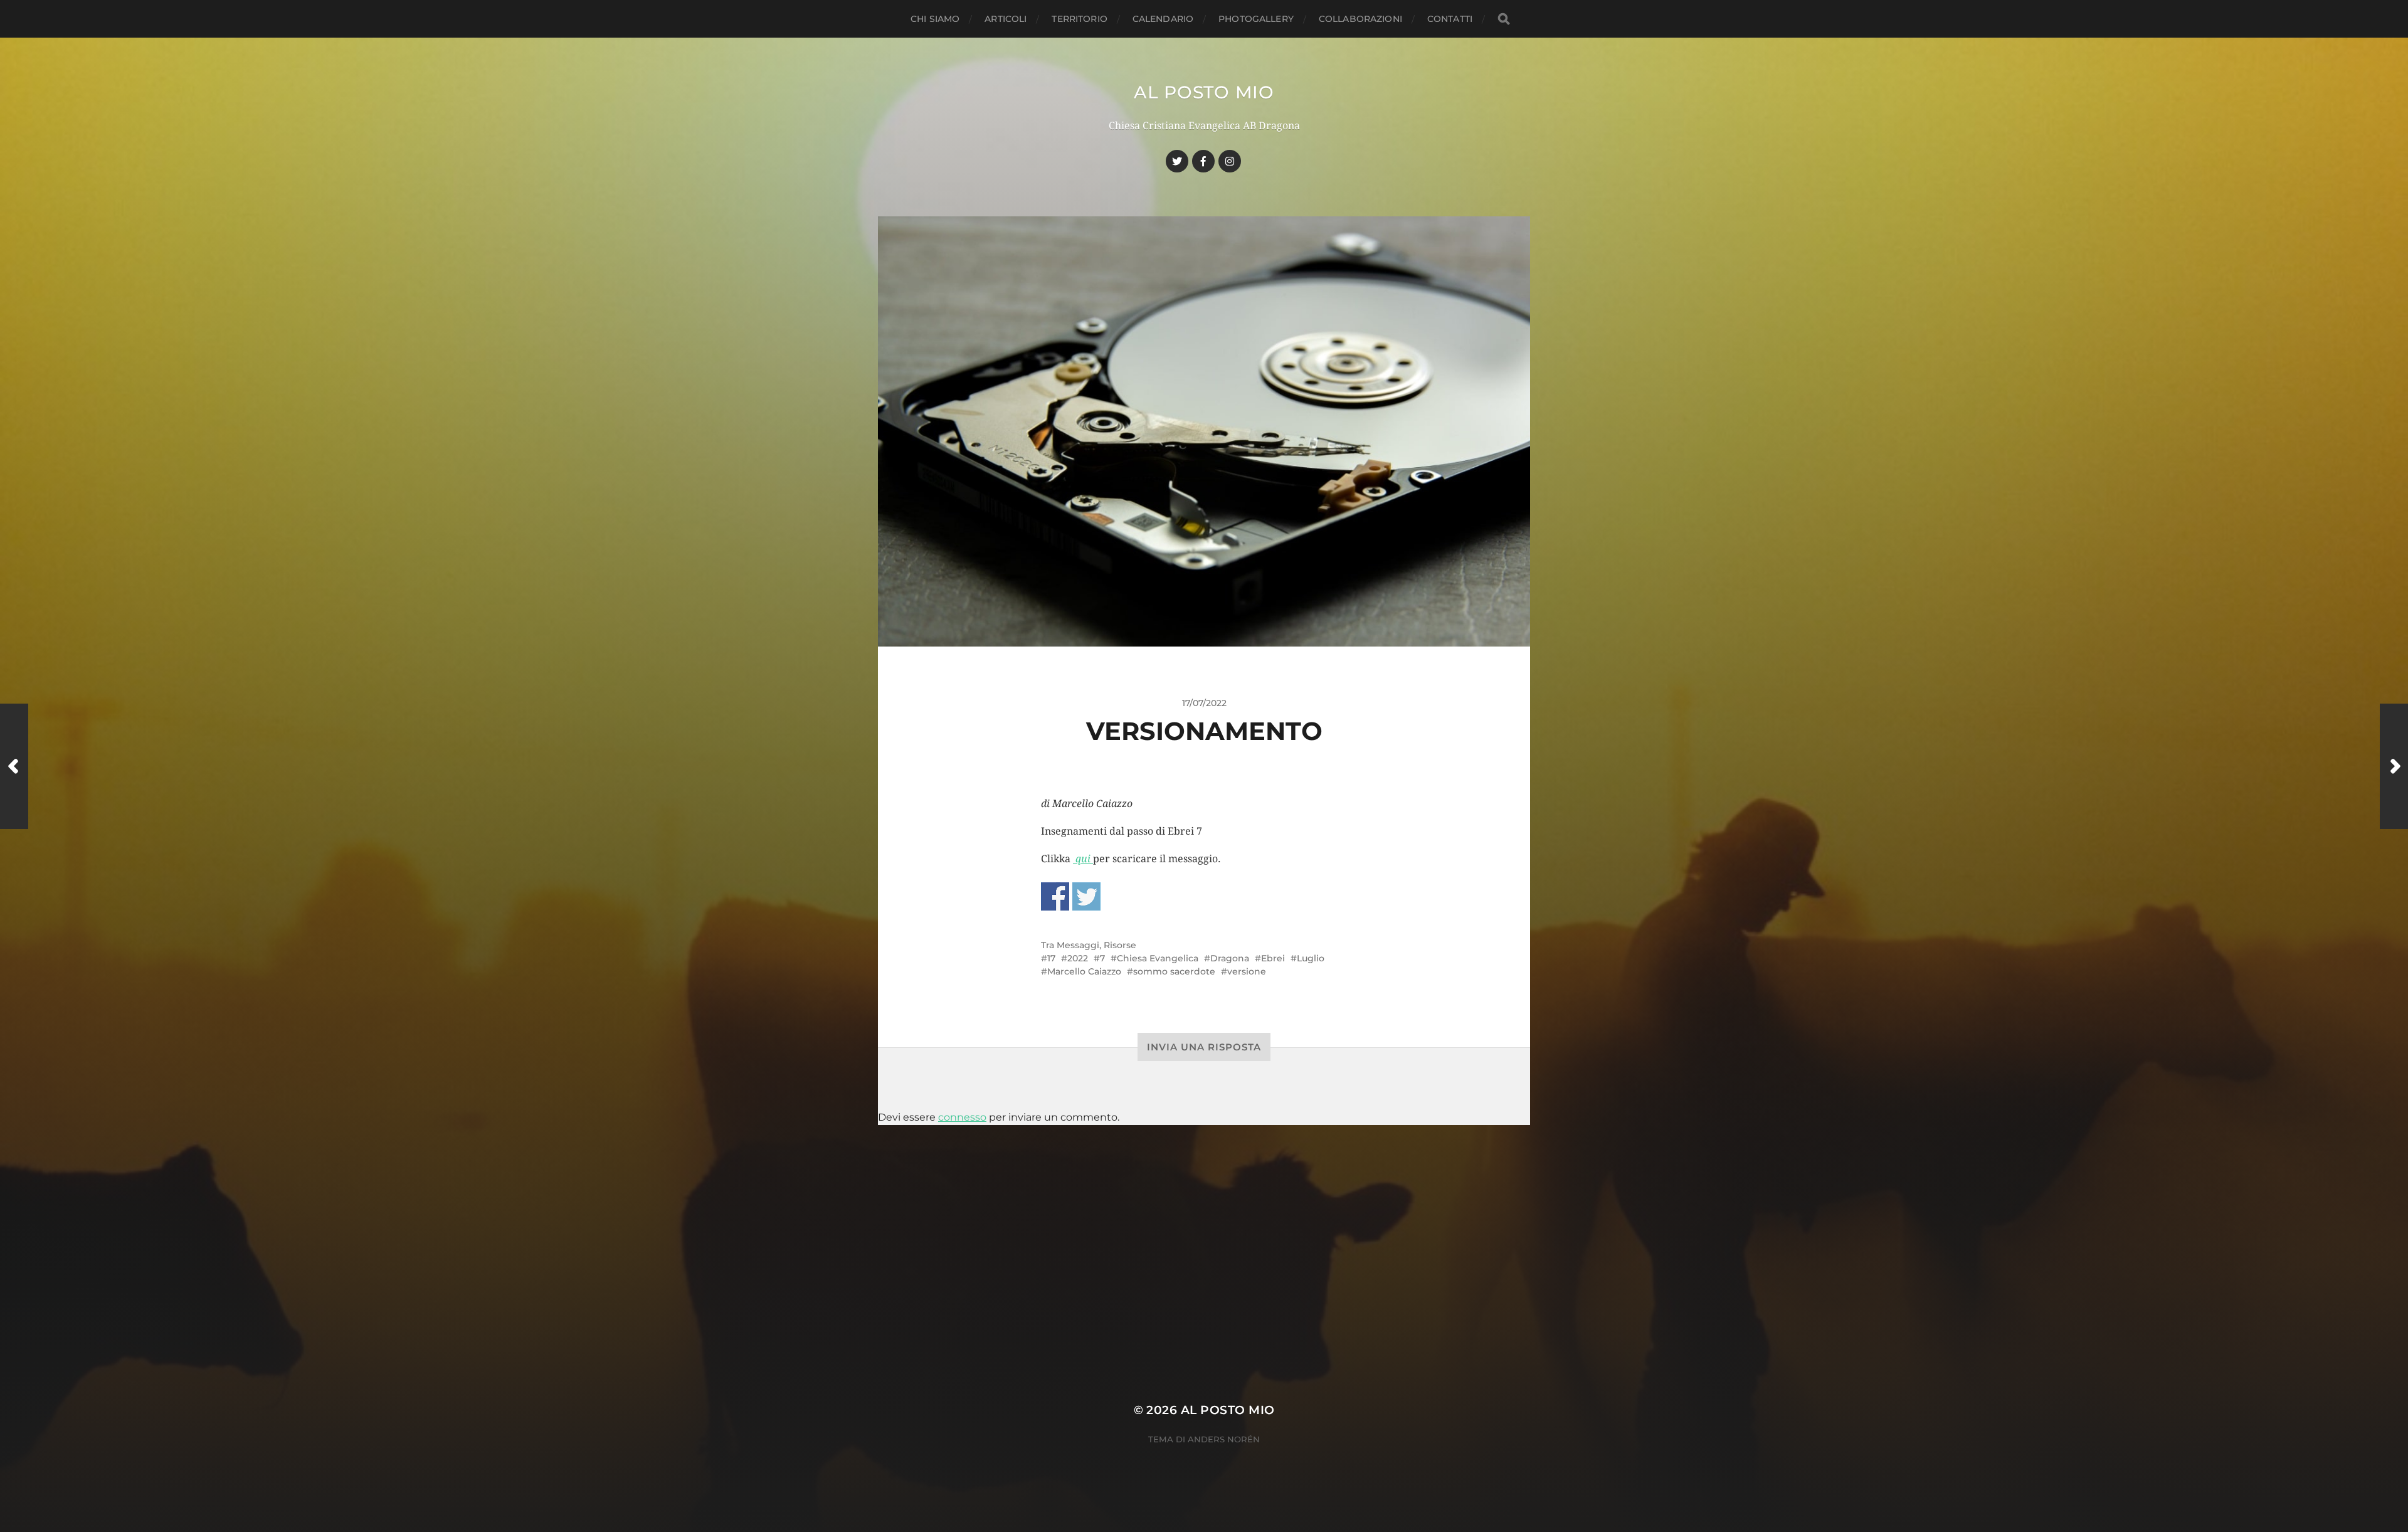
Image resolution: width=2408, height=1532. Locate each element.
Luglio (1311, 958)
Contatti (1450, 19)
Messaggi (1078, 945)
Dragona (1230, 958)
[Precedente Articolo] (14, 766)
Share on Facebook (1055, 896)
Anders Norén (1224, 1439)
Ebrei (1273, 958)
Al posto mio (1204, 92)
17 (1051, 958)
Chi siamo (935, 19)
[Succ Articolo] (2394, 766)
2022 (1078, 958)
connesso (962, 1117)
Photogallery (1256, 19)
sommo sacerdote (1174, 971)
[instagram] (1230, 161)
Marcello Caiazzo (1084, 971)
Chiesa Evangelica (1158, 958)
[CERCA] (1504, 19)
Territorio (1079, 19)
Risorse (1120, 945)
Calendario (1163, 19)
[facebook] (1203, 161)
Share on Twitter (1086, 896)
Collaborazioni (1360, 19)
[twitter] (1177, 161)
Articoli (1006, 19)
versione (1247, 971)
